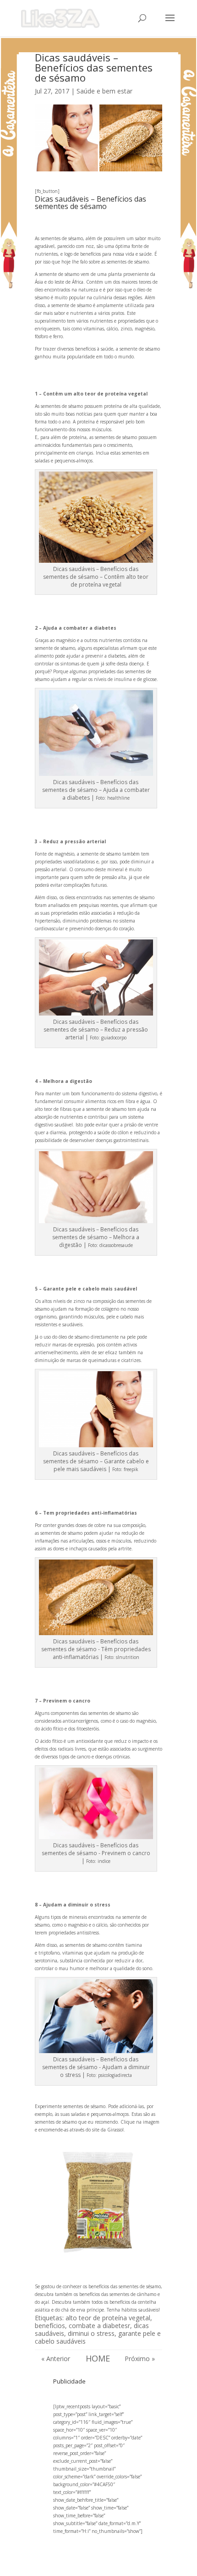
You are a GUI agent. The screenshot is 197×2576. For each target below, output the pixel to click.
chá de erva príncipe (83, 2310)
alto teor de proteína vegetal (108, 2318)
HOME (98, 2358)
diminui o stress (91, 2333)
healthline (118, 798)
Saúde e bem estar (104, 91)
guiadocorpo (114, 1038)
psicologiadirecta (115, 2075)
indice (104, 1861)
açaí (45, 2302)
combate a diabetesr (99, 2326)
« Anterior (56, 2359)
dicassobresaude (116, 1245)
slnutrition (128, 1657)
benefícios (50, 2326)
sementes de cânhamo (132, 2294)
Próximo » (140, 2359)
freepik (131, 1469)
